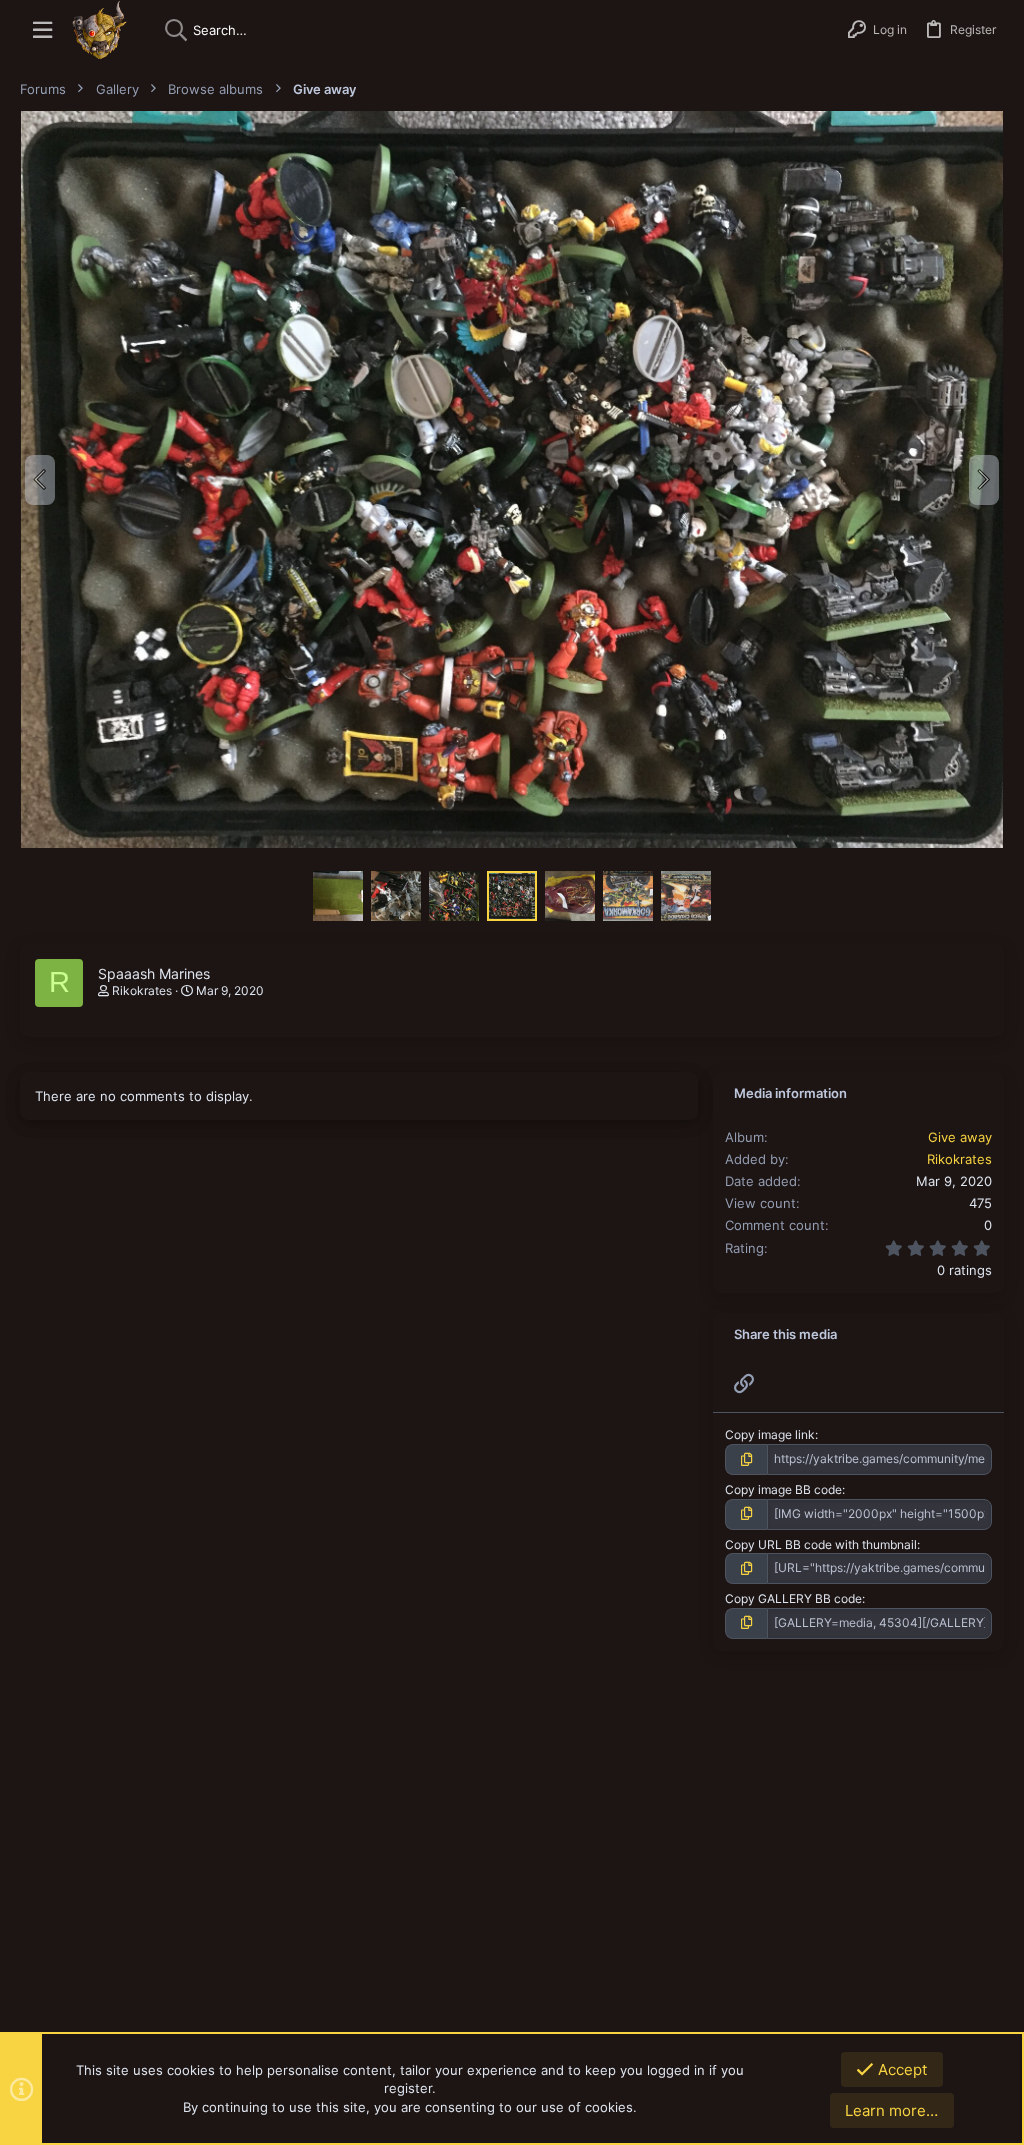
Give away (960, 1137)
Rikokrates (142, 990)
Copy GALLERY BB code (793, 1598)
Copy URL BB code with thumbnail (821, 1544)
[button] (42, 30)
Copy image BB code (783, 1489)
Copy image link (770, 1434)
